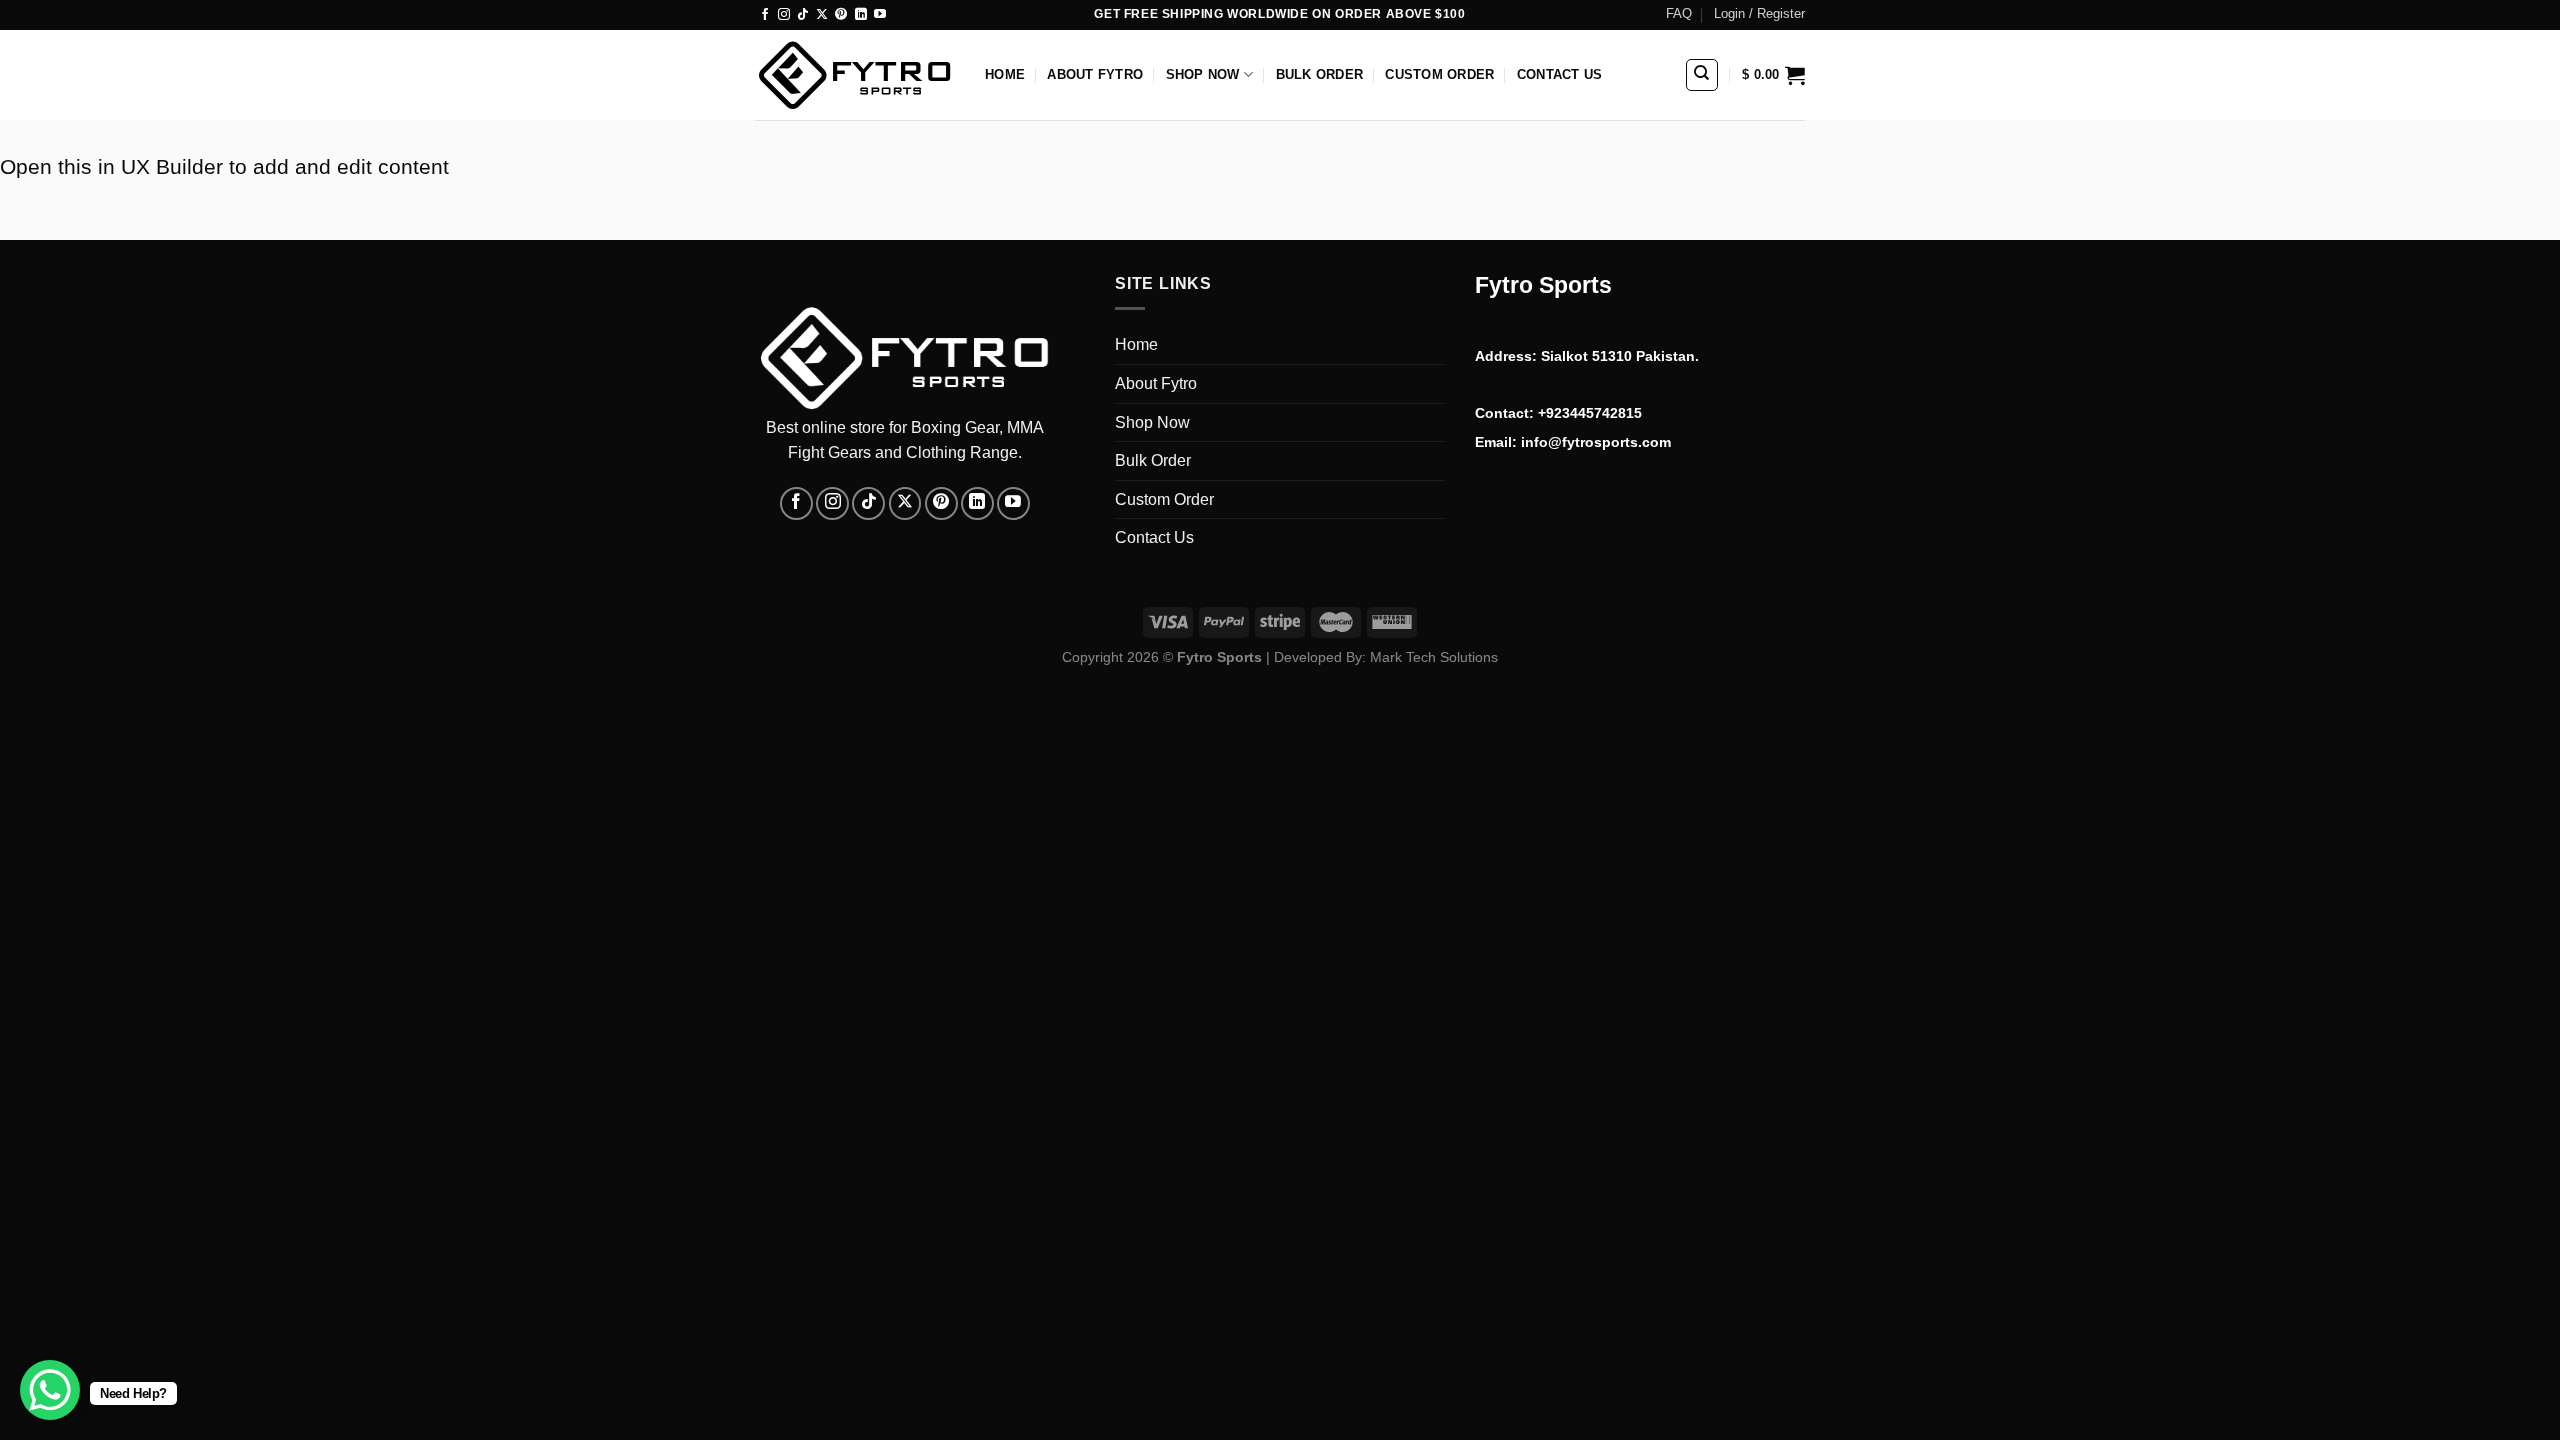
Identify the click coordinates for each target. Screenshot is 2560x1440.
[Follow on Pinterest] (841, 15)
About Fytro (1095, 74)
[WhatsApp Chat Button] (50, 1390)
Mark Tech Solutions (1434, 657)
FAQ (1679, 13)
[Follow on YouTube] (880, 15)
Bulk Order (1320, 74)
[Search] (1702, 75)
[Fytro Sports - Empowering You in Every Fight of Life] (855, 75)
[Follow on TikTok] (803, 15)
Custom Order (1439, 74)
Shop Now (1203, 74)
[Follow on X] (822, 15)
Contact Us (1560, 74)
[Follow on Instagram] (784, 15)
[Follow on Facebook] (765, 15)
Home (1005, 74)
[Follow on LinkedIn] (861, 15)
